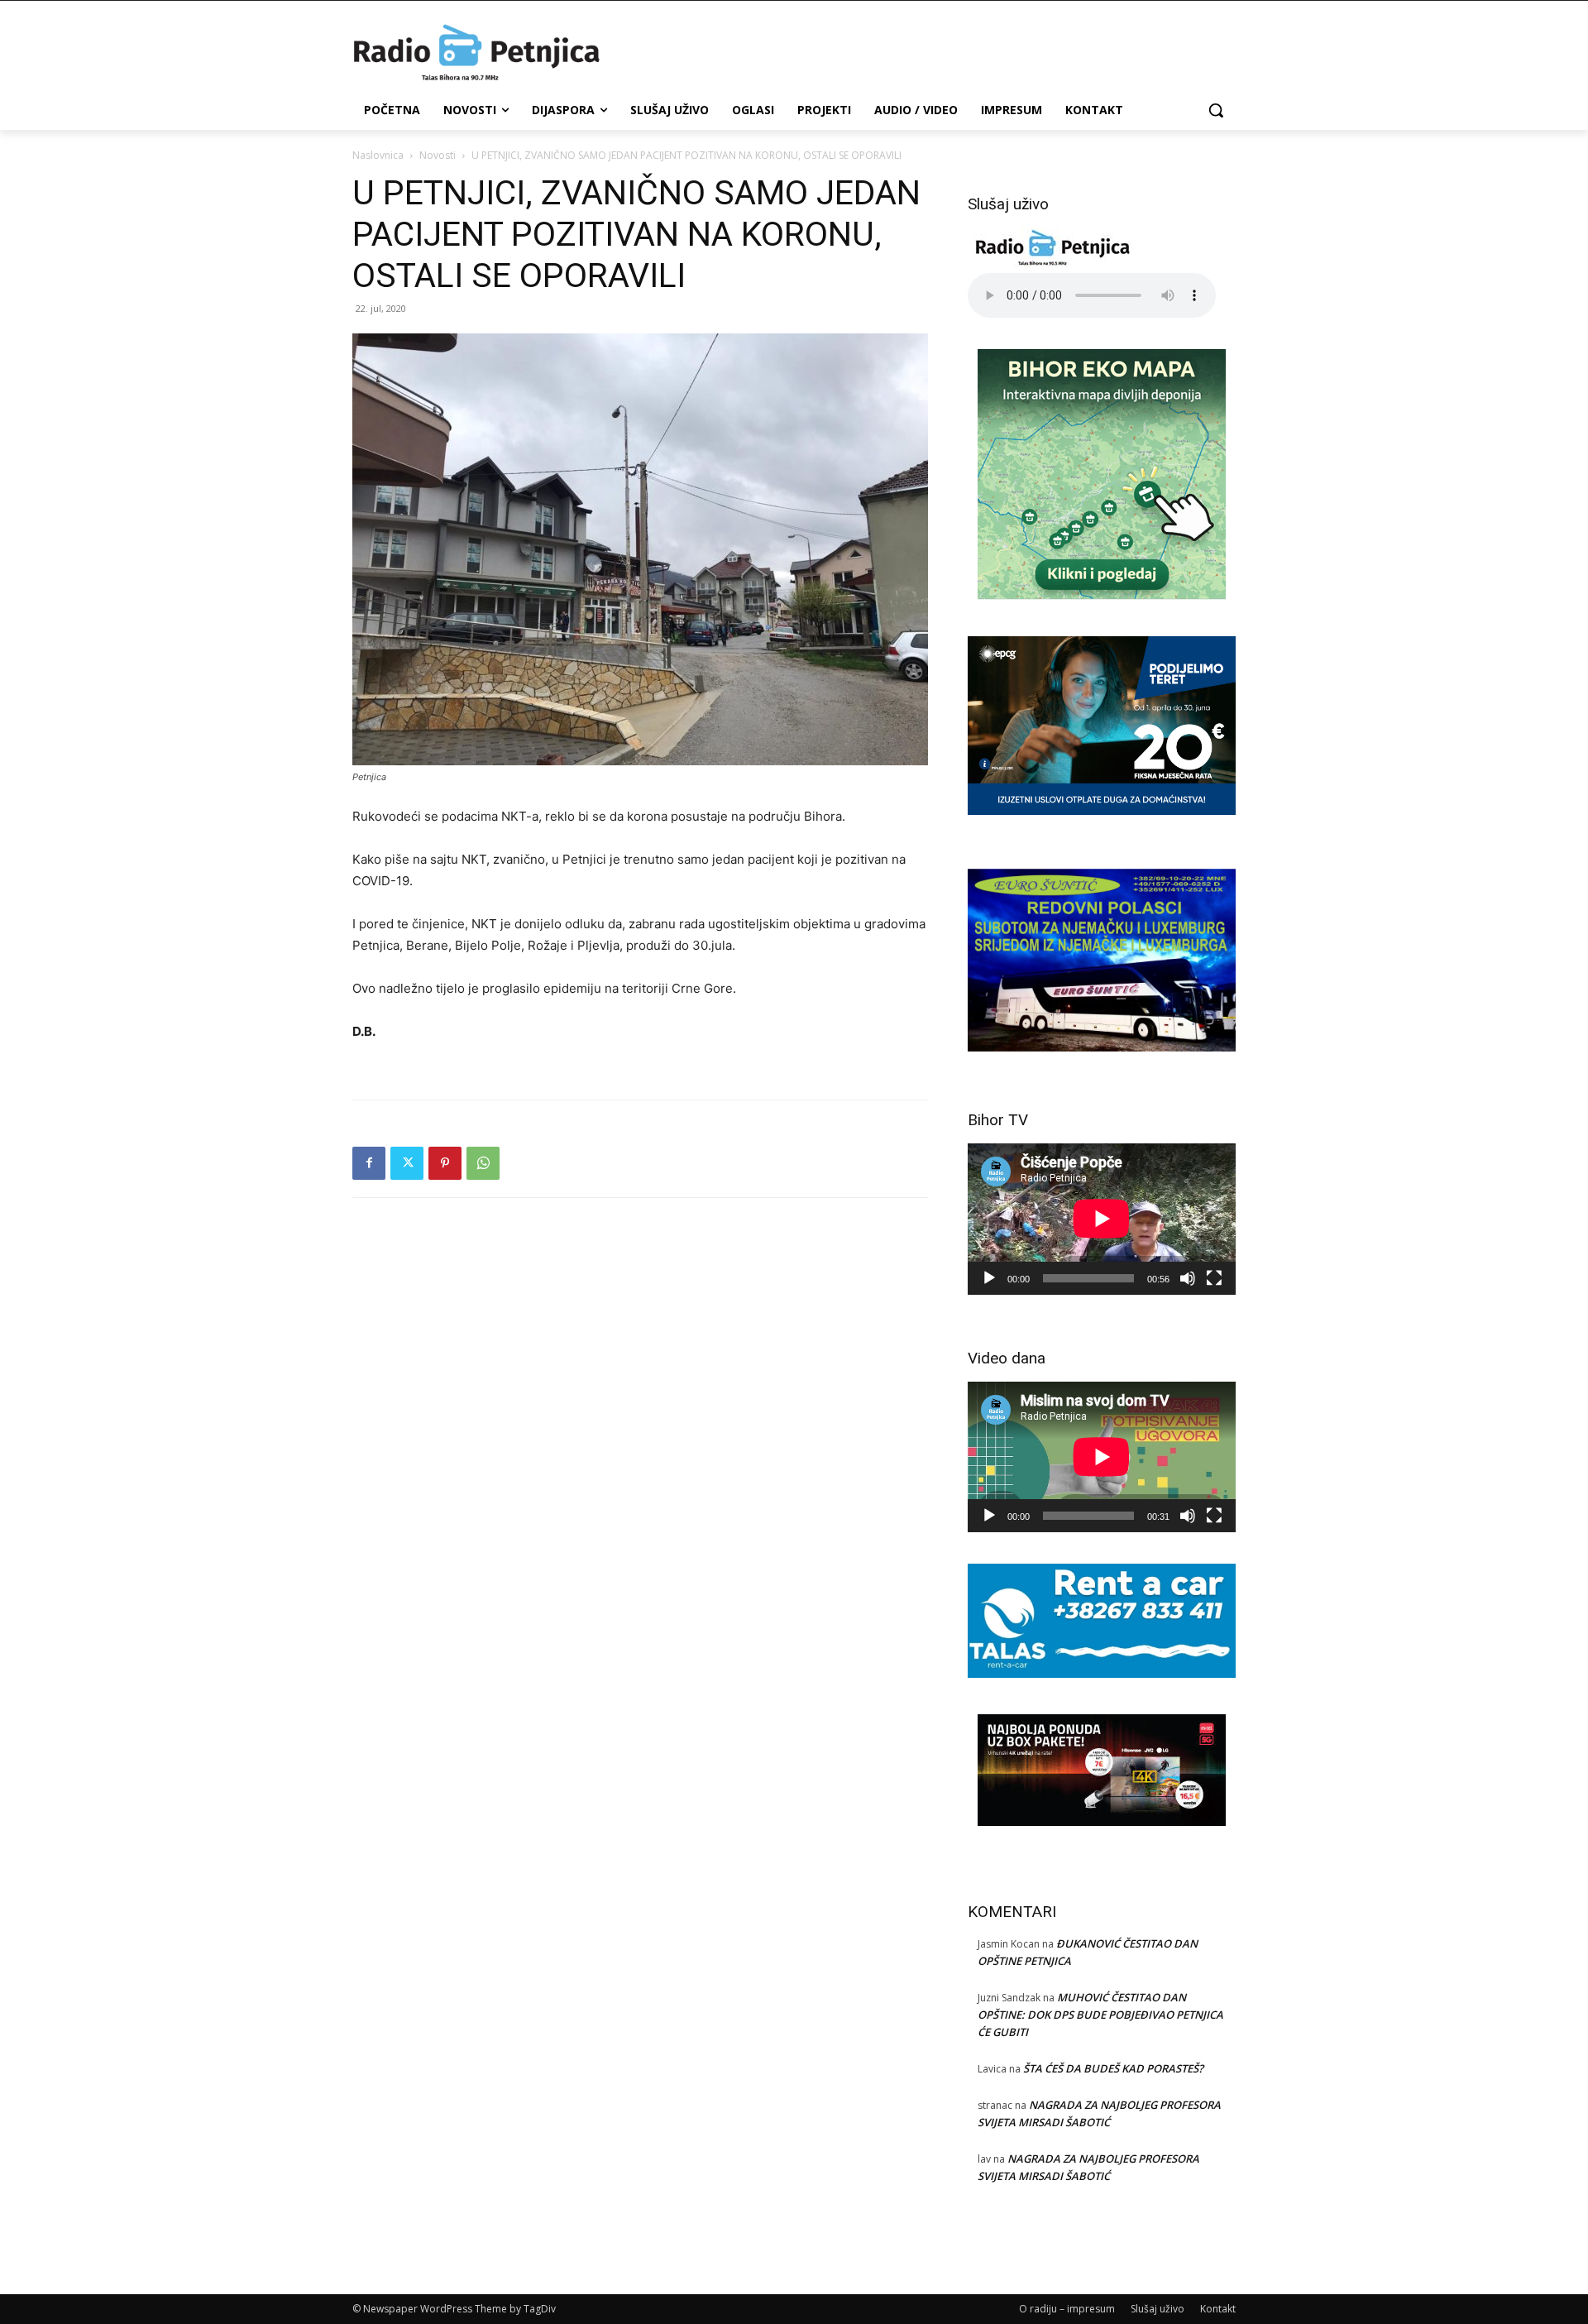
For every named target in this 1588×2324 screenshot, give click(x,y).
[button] (1216, 110)
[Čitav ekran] (1214, 1278)
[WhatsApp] (483, 1163)
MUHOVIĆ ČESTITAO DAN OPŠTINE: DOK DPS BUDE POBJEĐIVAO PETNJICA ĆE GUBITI (1100, 2015)
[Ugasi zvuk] (1188, 1278)
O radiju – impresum (1067, 2309)
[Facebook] (369, 1163)
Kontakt (1218, 2309)
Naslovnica (378, 155)
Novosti (438, 155)
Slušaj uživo (1158, 2309)
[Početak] (989, 1278)
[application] (1102, 1219)
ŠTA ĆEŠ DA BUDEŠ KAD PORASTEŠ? (1113, 2068)
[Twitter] (407, 1163)
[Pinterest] (445, 1163)
